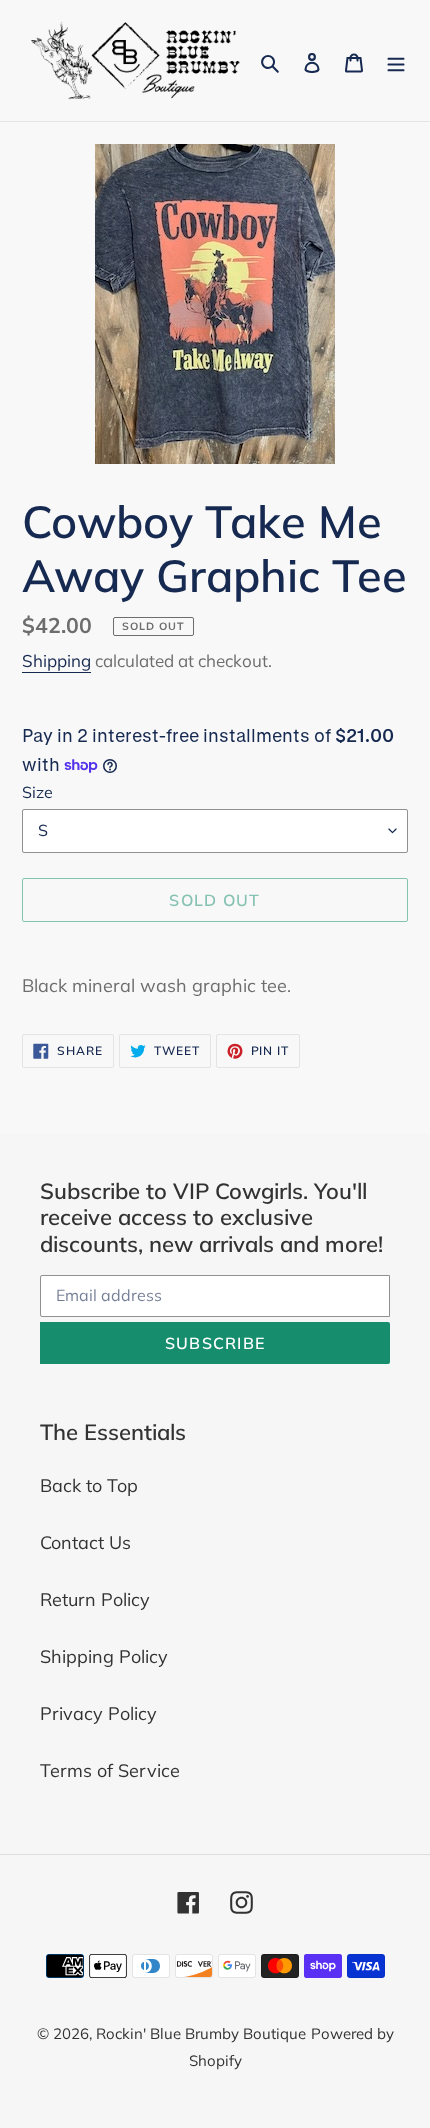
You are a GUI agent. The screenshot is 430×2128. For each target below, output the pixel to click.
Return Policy (95, 1599)
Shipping (56, 660)
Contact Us (85, 1542)
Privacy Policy (98, 1713)
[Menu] (396, 60)
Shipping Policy (104, 1656)
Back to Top (89, 1485)
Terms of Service (110, 1770)
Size (37, 792)
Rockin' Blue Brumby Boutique (201, 2033)
